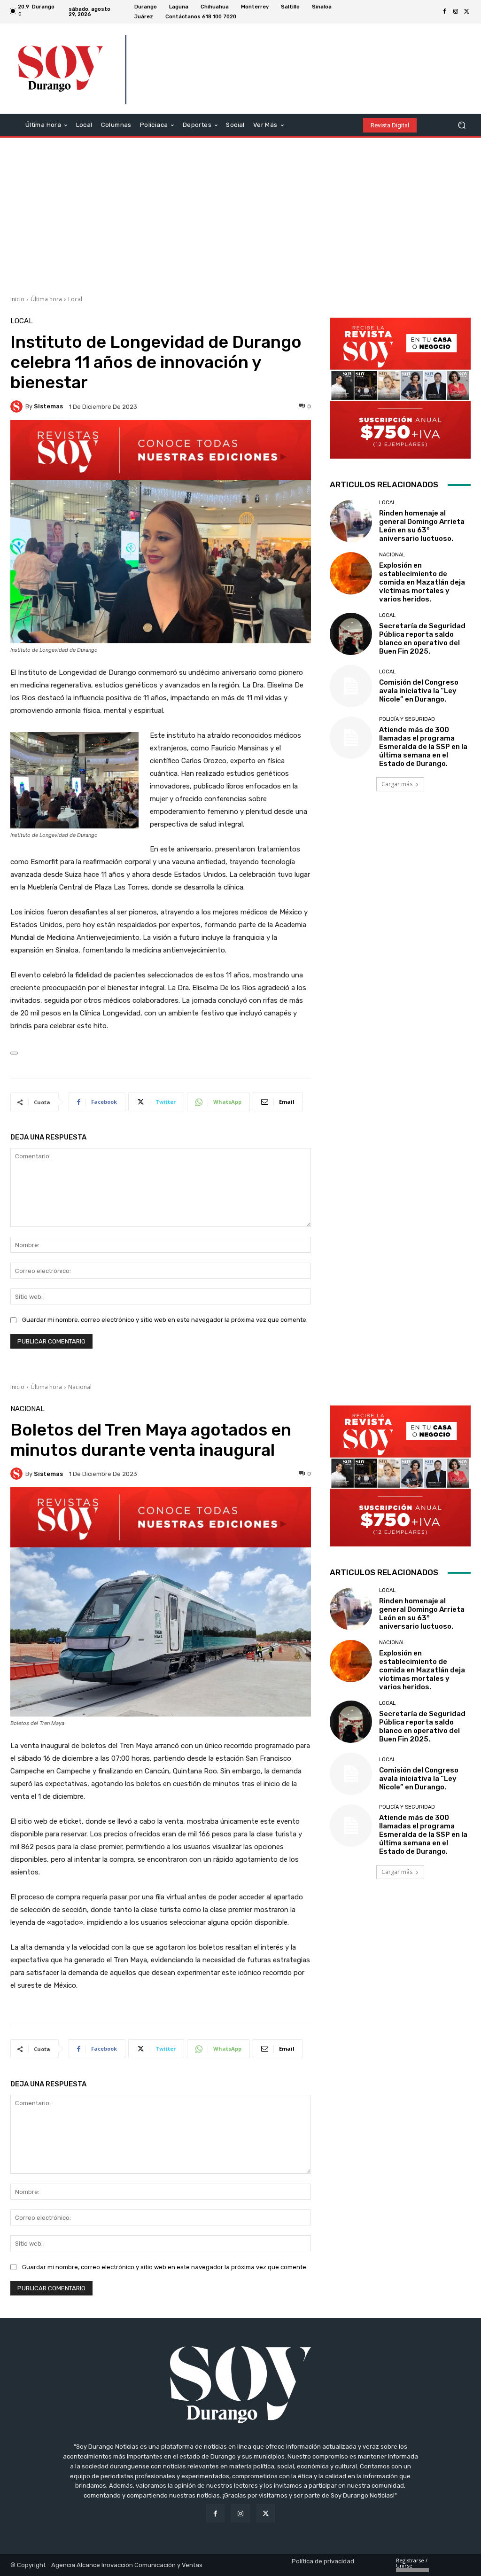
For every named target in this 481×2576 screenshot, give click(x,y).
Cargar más (397, 784)
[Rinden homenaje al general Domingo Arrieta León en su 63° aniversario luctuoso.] (351, 521)
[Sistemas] (18, 406)
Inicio (17, 299)
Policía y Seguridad (407, 719)
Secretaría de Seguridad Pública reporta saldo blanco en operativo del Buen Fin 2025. (422, 639)
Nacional (392, 555)
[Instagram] (456, 12)
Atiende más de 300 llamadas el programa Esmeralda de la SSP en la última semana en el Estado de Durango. (423, 747)
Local (75, 299)
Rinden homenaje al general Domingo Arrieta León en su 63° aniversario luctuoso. (422, 526)
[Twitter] (467, 12)
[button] (462, 125)
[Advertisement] (240, 213)
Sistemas (48, 406)
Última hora (46, 299)
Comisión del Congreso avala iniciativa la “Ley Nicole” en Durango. (419, 691)
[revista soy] (161, 450)
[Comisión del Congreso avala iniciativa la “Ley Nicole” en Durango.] (351, 686)
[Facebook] (444, 12)
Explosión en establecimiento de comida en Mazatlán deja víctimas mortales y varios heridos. (422, 582)
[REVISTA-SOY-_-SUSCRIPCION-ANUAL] (400, 388)
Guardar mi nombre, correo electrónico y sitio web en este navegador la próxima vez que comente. (165, 1320)
